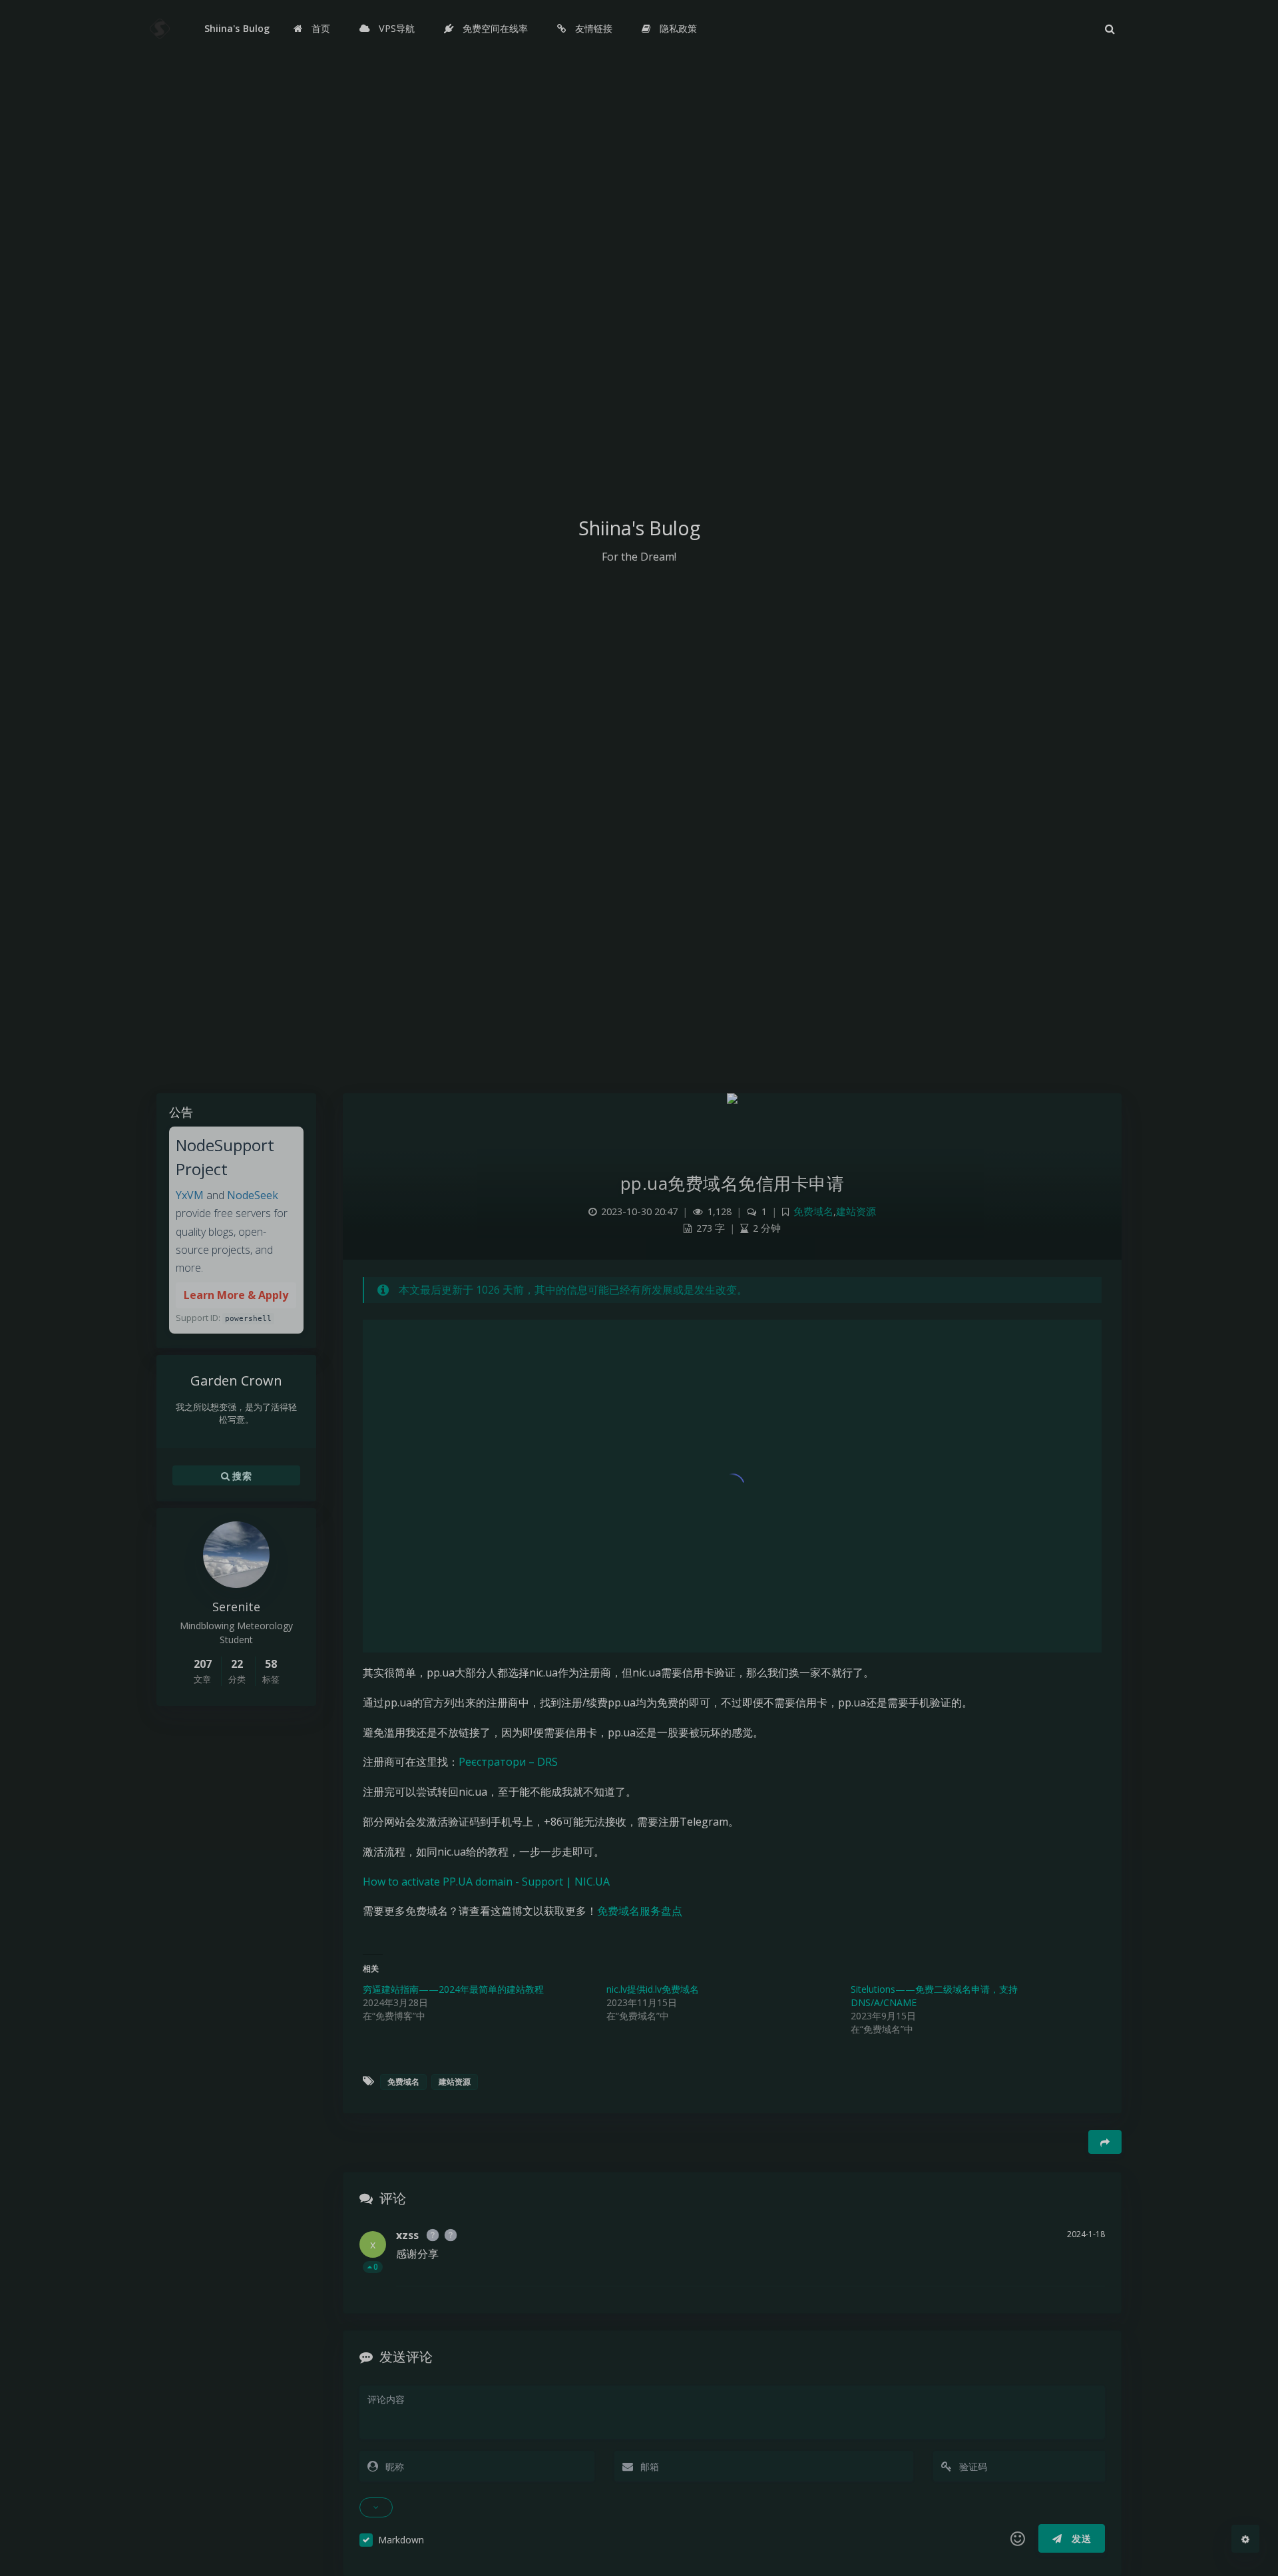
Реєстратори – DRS (508, 1762)
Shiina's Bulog (237, 28)
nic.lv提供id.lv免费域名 (653, 1989)
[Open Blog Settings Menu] (1245, 2539)
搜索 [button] (241, 1475)
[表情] (1018, 2539)
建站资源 (856, 1211)
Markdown (401, 2540)
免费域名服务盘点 (640, 1911)
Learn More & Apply (236, 1295)
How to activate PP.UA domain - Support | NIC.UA (486, 1882)
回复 (1087, 2267)
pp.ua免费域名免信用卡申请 (733, 1183)
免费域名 (813, 1211)
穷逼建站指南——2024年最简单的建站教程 (453, 1989)
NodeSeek (253, 1195)
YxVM (190, 1195)
